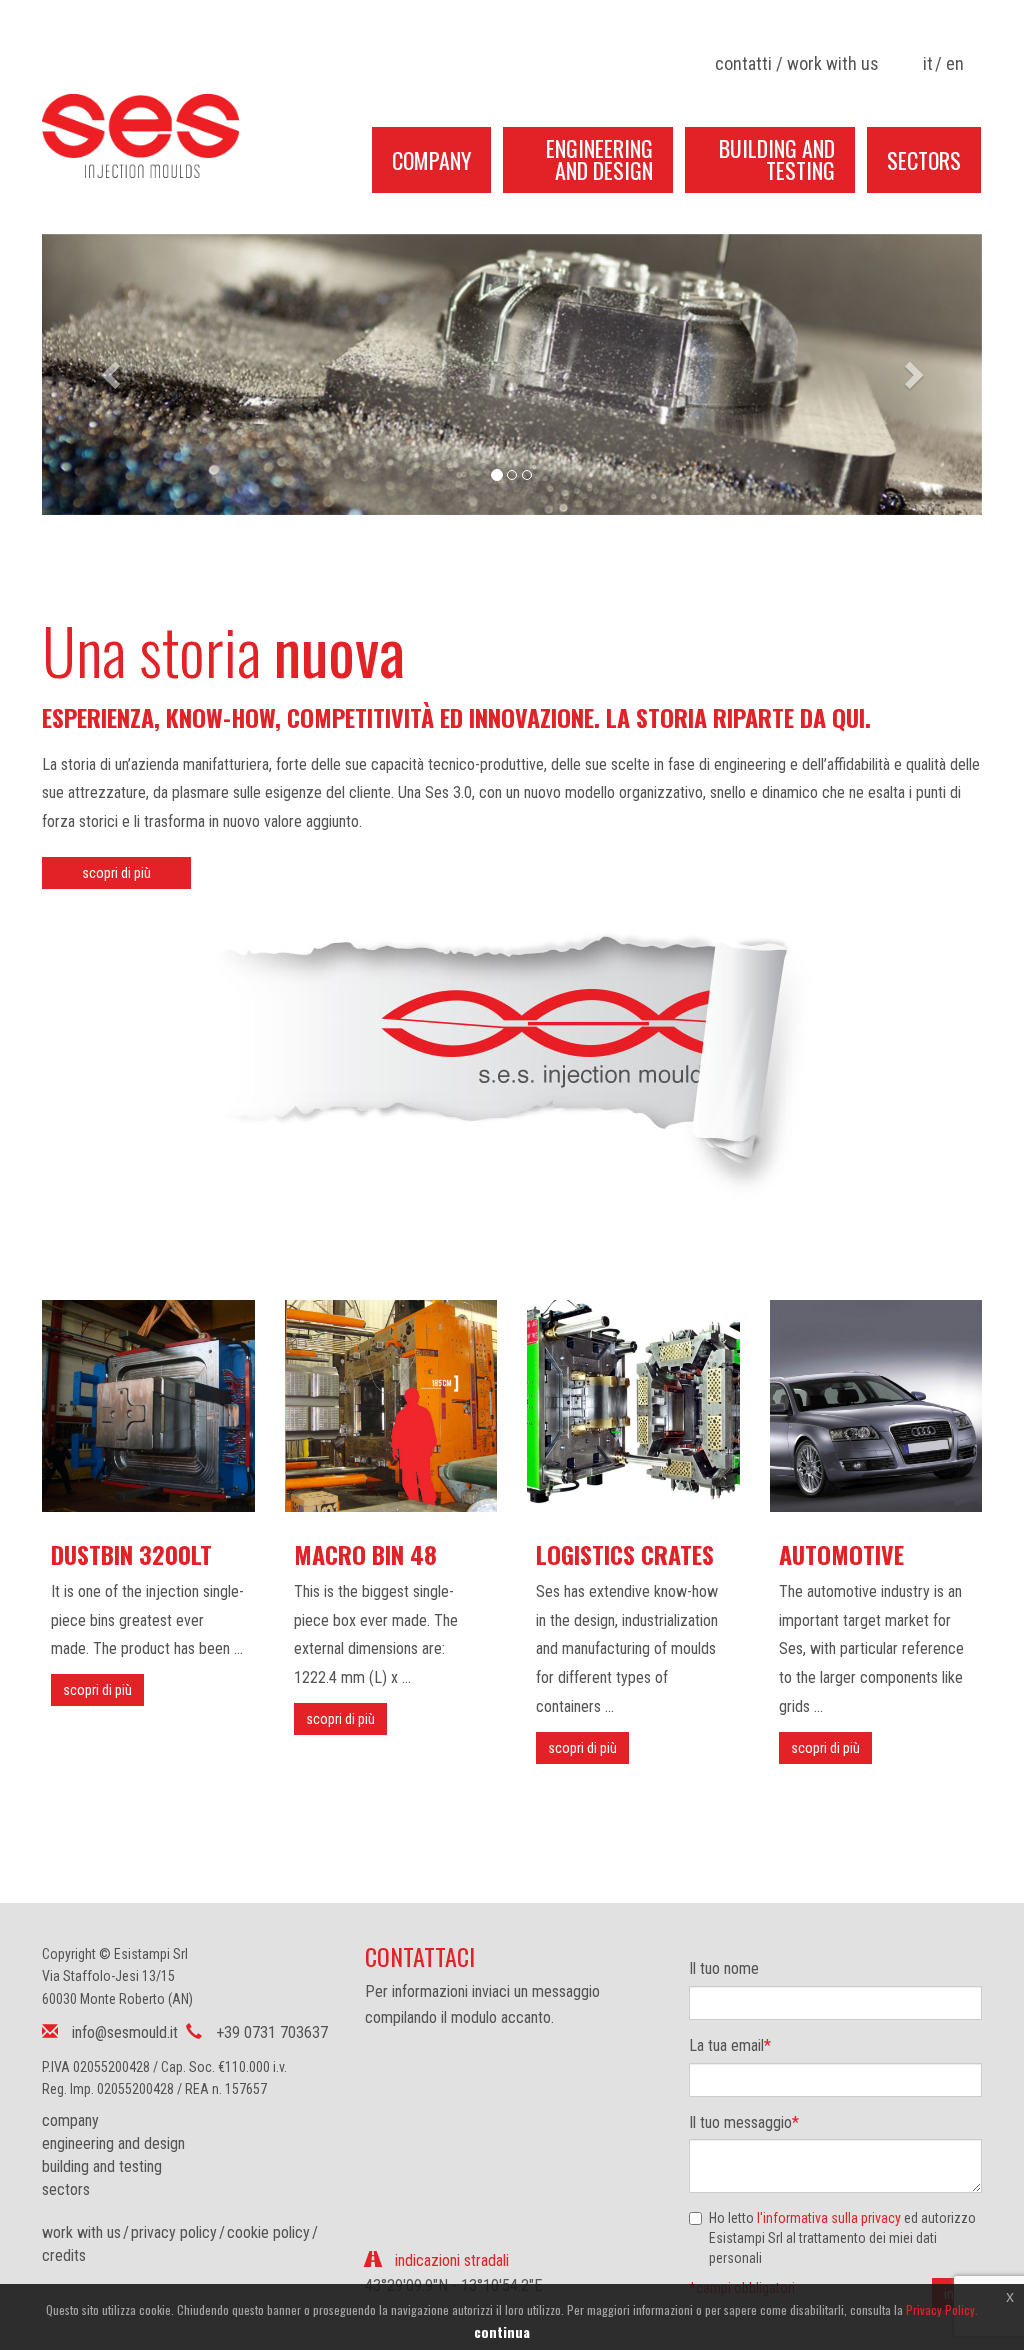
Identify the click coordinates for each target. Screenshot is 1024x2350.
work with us (833, 63)
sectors (66, 2189)
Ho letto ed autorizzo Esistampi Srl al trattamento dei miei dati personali (842, 2238)
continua (502, 2331)
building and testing (102, 2166)
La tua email (730, 2045)
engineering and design (113, 2143)
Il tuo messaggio (744, 2122)
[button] (112, 374)
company (70, 2120)
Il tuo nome (724, 1968)
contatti (743, 63)
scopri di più (116, 873)
